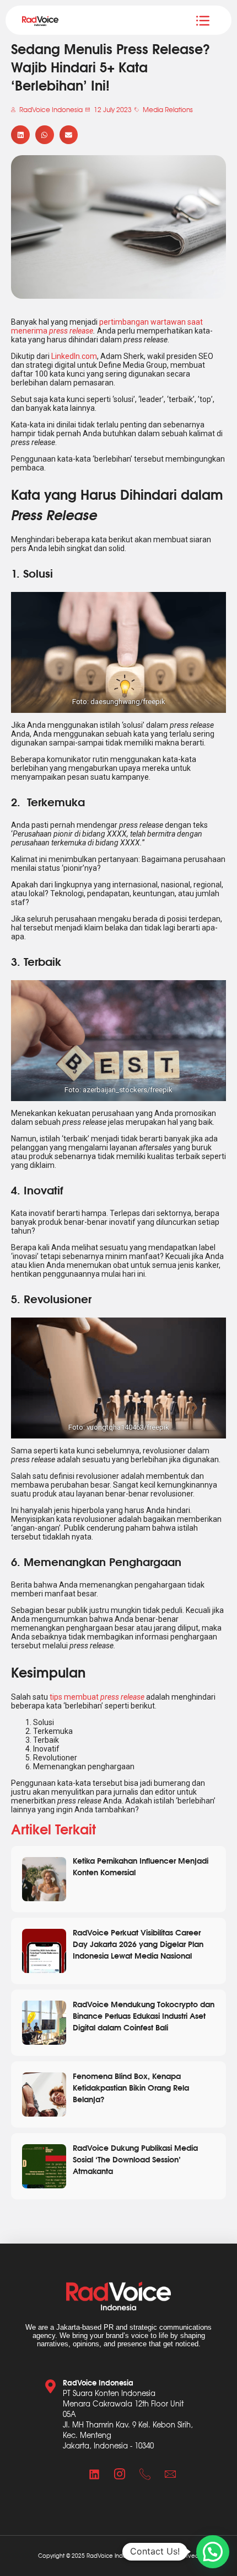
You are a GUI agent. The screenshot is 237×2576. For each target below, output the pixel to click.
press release (71, 331)
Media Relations (168, 109)
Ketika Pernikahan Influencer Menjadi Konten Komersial (141, 1866)
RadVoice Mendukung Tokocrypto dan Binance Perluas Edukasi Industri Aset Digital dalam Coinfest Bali (144, 2015)
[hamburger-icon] (203, 20)
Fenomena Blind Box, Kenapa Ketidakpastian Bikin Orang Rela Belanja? (131, 2087)
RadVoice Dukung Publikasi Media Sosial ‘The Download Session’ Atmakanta (135, 2159)
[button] (20, 135)
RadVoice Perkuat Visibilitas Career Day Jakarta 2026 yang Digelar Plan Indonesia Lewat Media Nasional (138, 1943)
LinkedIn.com (74, 356)
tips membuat (97, 1697)
